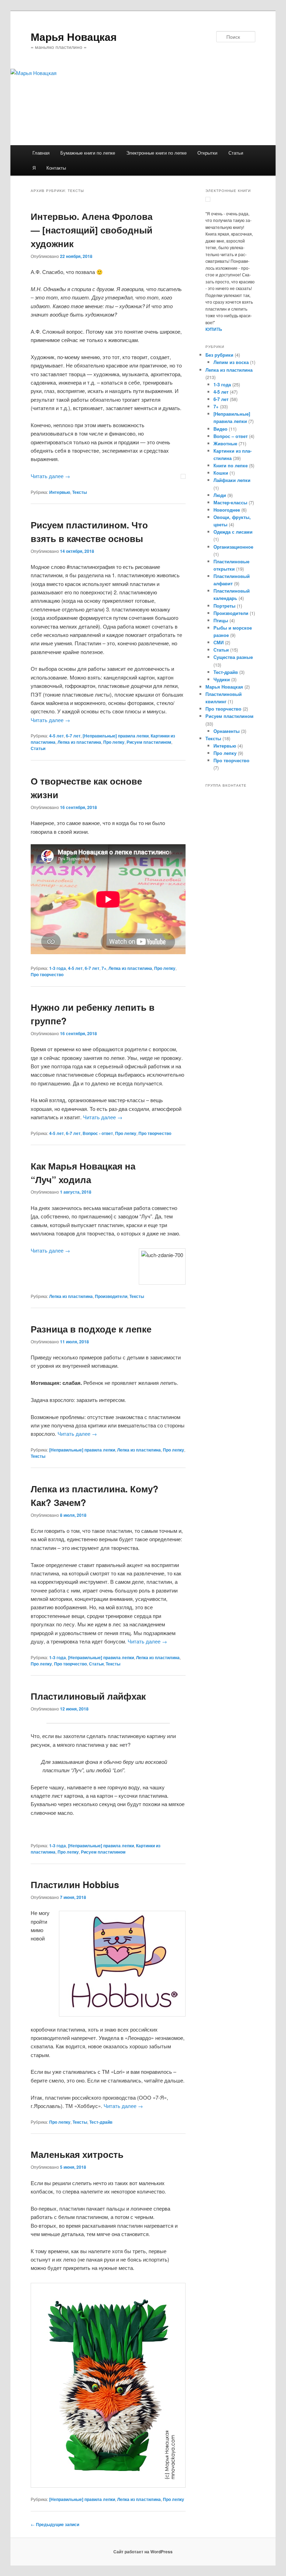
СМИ (219, 642)
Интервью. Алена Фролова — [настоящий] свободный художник (92, 230)
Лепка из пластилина (79, 742)
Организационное (233, 547)
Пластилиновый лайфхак (88, 1696)
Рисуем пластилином (149, 742)
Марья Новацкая (74, 36)
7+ (104, 968)
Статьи (236, 153)
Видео (220, 429)
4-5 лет (57, 736)
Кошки (221, 473)
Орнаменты (227, 731)
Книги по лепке (231, 465)
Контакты (56, 168)
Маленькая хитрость (77, 2154)
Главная (41, 153)
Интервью (60, 492)
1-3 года (58, 968)
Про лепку (114, 742)
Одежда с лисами (233, 532)
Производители (111, 1296)
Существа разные (233, 657)
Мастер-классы (230, 502)
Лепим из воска (231, 362)
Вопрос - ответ (98, 1133)
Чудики (222, 679)
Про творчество (47, 974)
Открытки (207, 153)
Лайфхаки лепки (232, 480)
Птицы (221, 620)
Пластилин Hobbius (75, 1884)
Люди (220, 495)
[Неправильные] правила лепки (116, 736)
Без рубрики (219, 355)
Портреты (224, 606)
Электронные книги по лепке (156, 153)
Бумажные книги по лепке (88, 153)
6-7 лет (73, 736)
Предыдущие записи (55, 2524)
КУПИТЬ (214, 329)
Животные (225, 443)
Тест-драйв (101, 2122)
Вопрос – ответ (231, 436)
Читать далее (50, 476)
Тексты (80, 492)
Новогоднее (227, 510)
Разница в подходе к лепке (91, 1329)
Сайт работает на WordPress (143, 2552)
